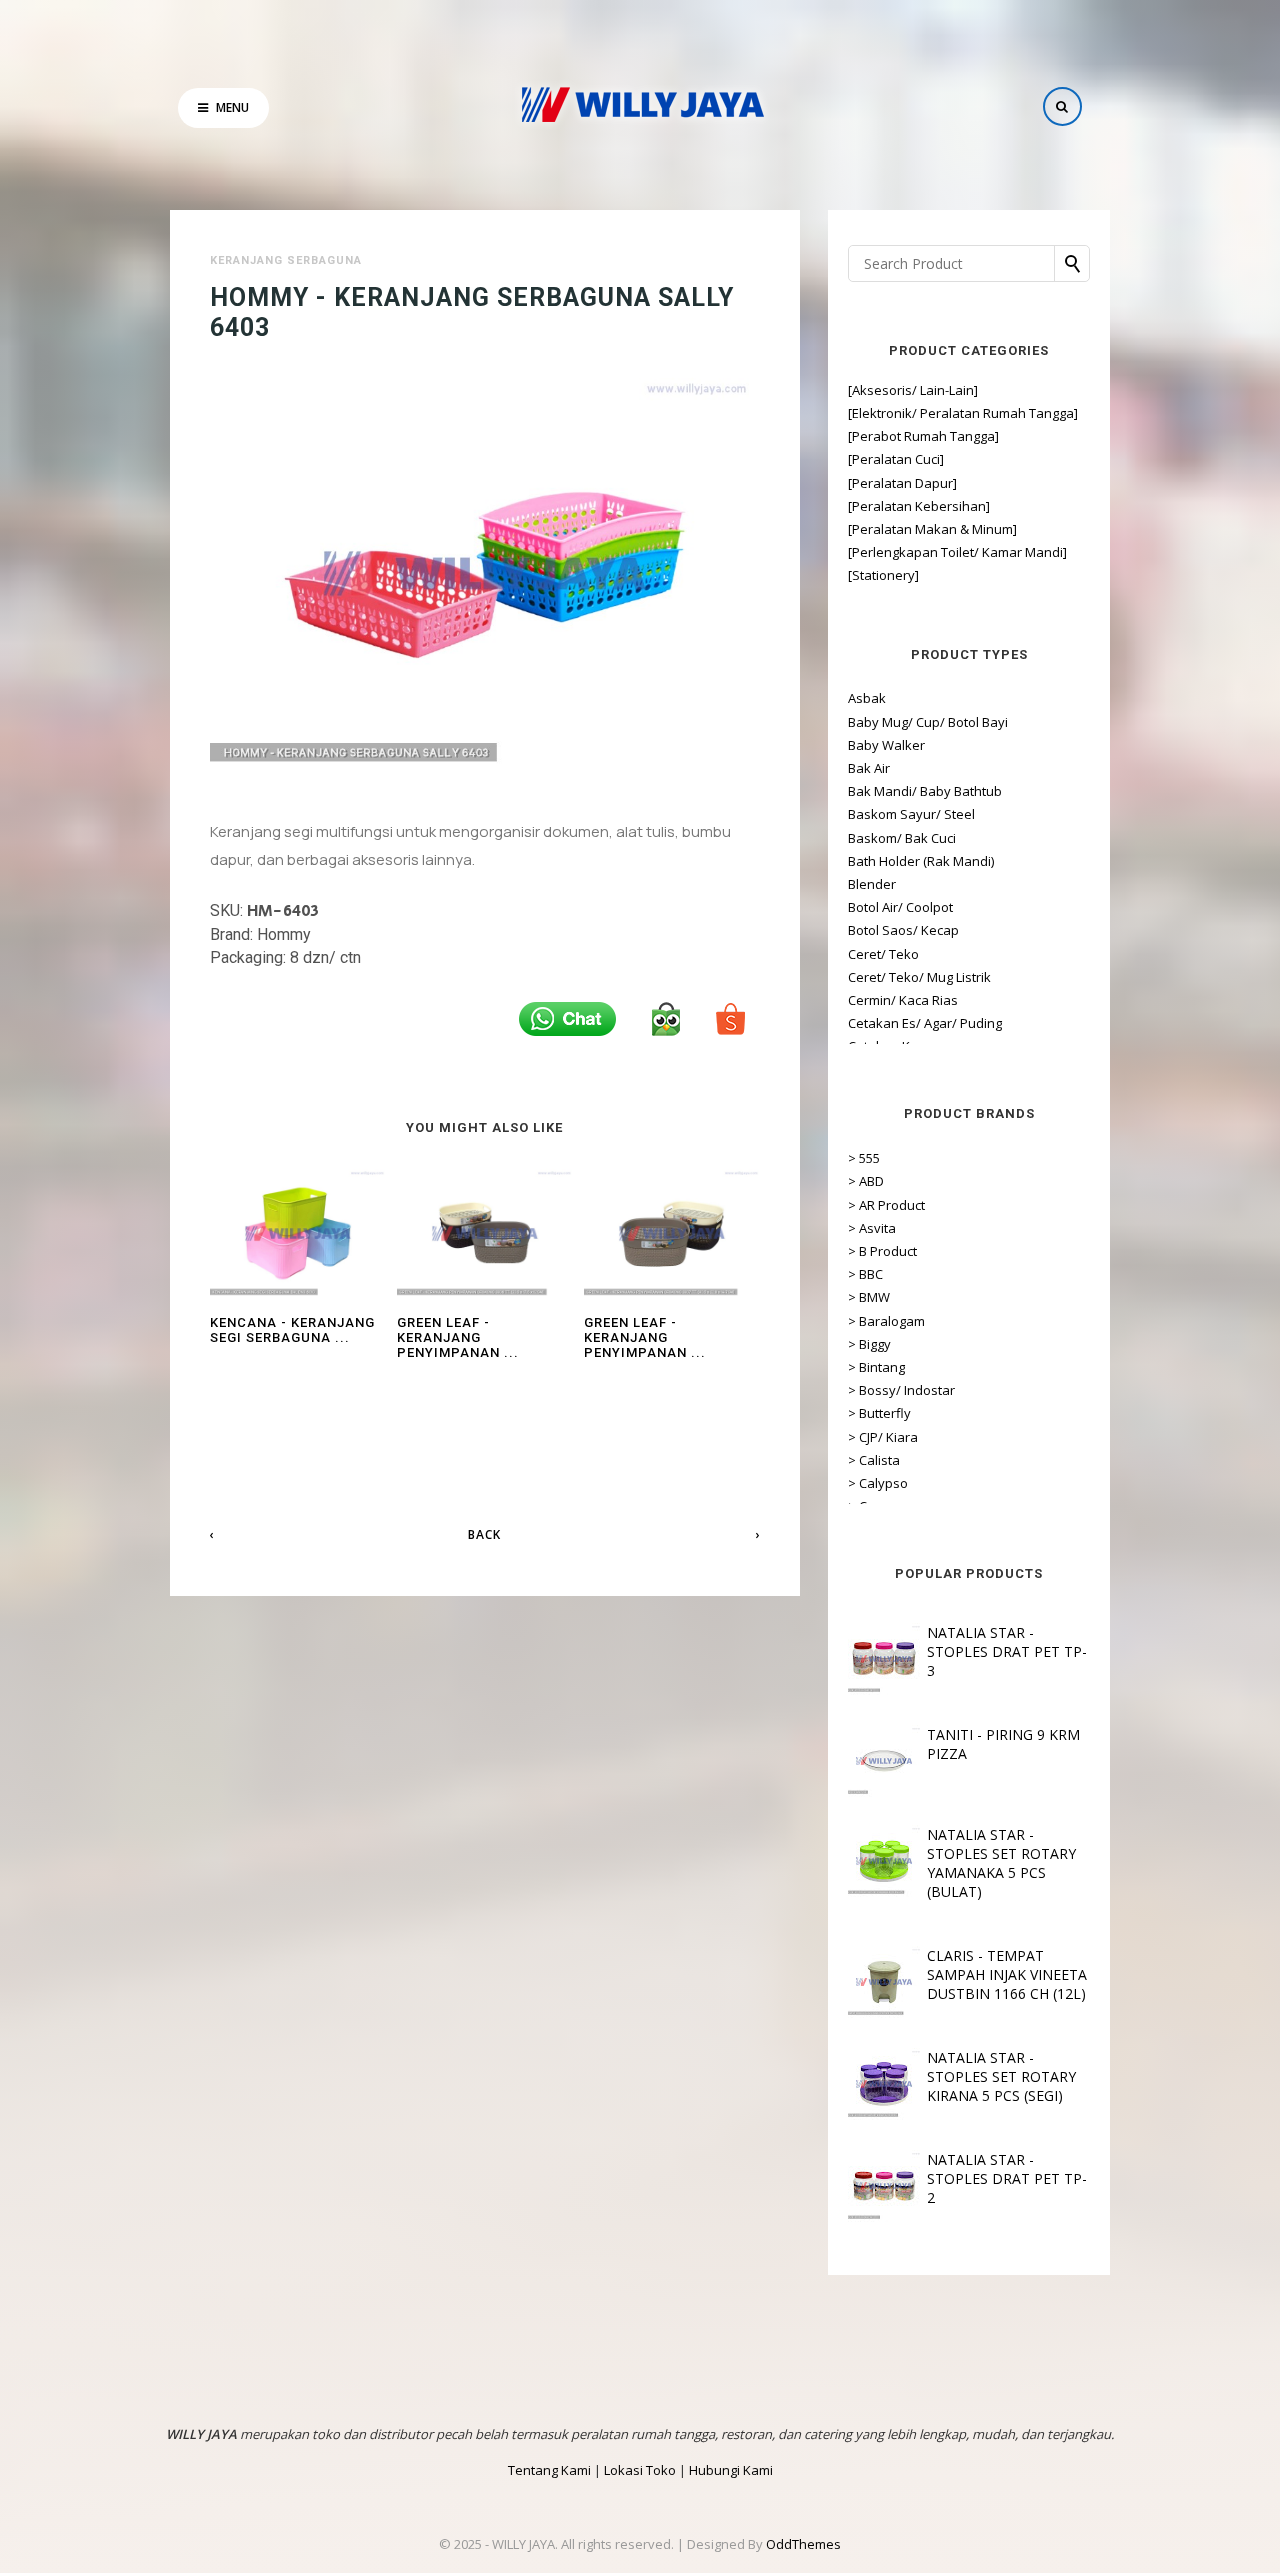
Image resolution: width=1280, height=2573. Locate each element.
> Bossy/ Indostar (901, 1390)
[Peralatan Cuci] (896, 459)
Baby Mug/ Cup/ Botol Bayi (928, 722)
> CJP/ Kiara (883, 1437)
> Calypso (878, 1483)
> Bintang (876, 1367)
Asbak (867, 698)
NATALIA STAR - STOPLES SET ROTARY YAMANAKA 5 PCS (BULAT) (1001, 1863)
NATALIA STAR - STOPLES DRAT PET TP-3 (1007, 1651)
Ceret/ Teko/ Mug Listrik (919, 977)
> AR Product (886, 1205)
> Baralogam (886, 1321)
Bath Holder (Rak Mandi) (921, 861)
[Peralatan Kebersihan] (919, 506)
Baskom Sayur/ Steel (911, 814)
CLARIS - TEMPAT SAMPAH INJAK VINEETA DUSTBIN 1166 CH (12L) (1007, 1974)
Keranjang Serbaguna (286, 260)
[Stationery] (883, 575)
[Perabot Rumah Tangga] (923, 436)
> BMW (869, 1297)
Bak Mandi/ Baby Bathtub (925, 791)
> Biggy (869, 1344)
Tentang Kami (549, 2470)
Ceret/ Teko (883, 954)
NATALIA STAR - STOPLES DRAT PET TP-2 (1007, 2178)
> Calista (874, 1460)
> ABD (866, 1181)
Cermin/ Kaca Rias (903, 1000)
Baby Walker (886, 745)
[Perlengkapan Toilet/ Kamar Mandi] (957, 552)
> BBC (865, 1274)
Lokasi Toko (640, 2470)
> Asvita (872, 1228)
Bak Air (869, 768)
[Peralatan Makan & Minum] (932, 529)
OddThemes (803, 2544)
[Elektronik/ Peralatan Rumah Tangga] (963, 413)
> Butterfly (879, 1413)
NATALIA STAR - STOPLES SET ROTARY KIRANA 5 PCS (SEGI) (1001, 2076)
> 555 (864, 1158)
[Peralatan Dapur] (902, 483)
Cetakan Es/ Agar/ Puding (925, 1023)
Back (484, 1534)
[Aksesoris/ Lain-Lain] (913, 390)
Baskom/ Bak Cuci (902, 838)
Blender (872, 884)
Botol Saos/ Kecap (903, 930)
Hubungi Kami (731, 2470)
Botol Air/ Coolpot (900, 907)
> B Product (882, 1251)
